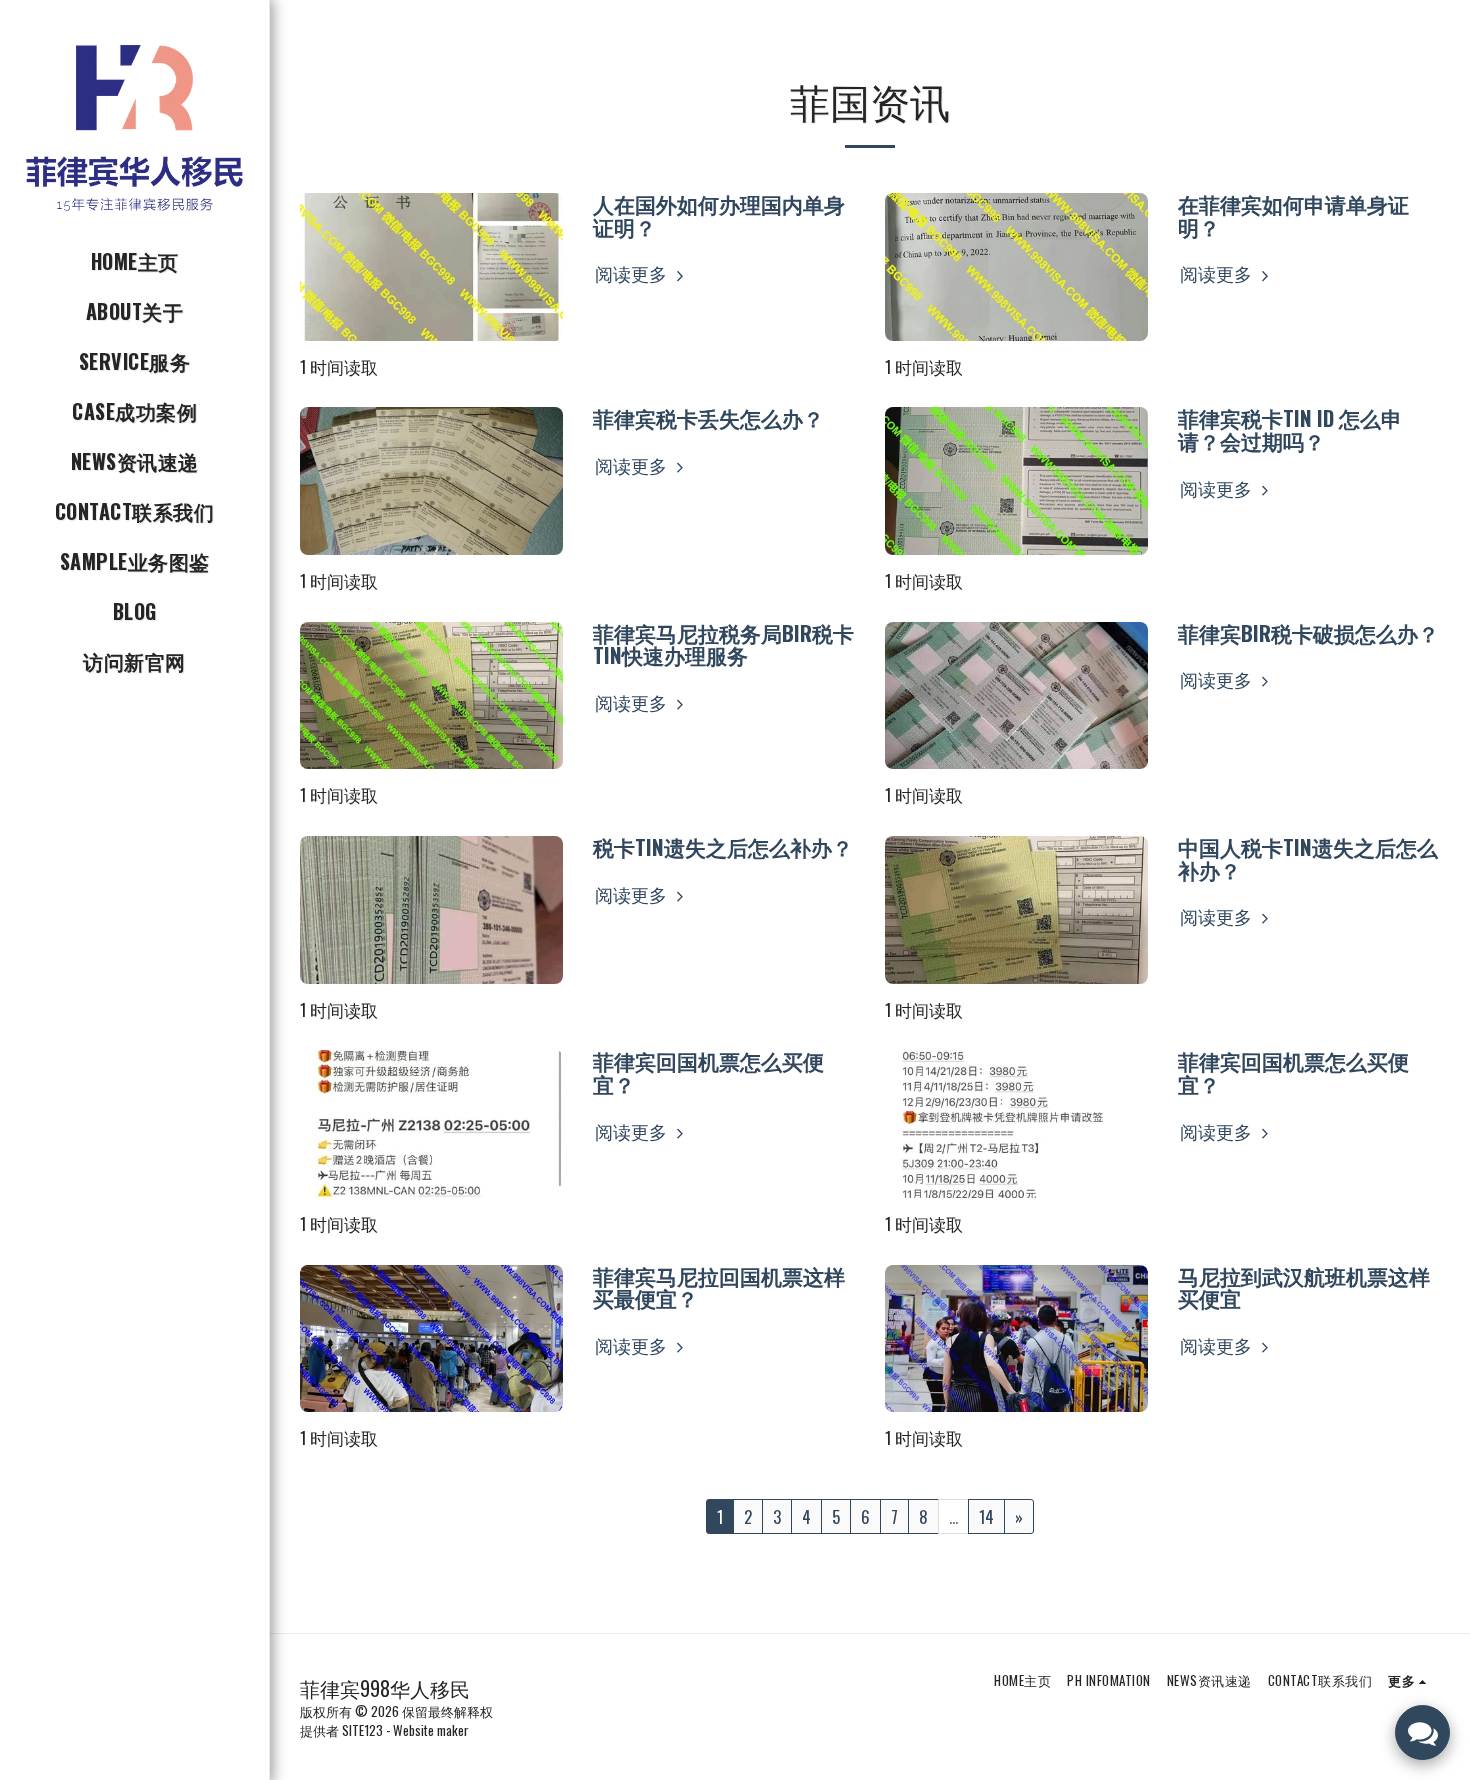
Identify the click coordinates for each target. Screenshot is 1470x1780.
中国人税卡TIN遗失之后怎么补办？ (1308, 858)
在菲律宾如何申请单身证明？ (1293, 215)
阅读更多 (633, 273)
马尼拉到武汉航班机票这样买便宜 (1304, 1287)
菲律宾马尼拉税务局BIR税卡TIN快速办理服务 (723, 644)
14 (986, 1516)
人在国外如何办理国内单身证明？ (719, 215)
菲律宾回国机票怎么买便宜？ (708, 1072)
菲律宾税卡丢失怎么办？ (708, 417)
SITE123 (362, 1730)
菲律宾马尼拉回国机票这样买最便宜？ (719, 1287)
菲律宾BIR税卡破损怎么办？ (1308, 632)
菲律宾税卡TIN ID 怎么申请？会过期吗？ (1290, 429)
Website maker (431, 1730)
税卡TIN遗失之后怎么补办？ (723, 846)
